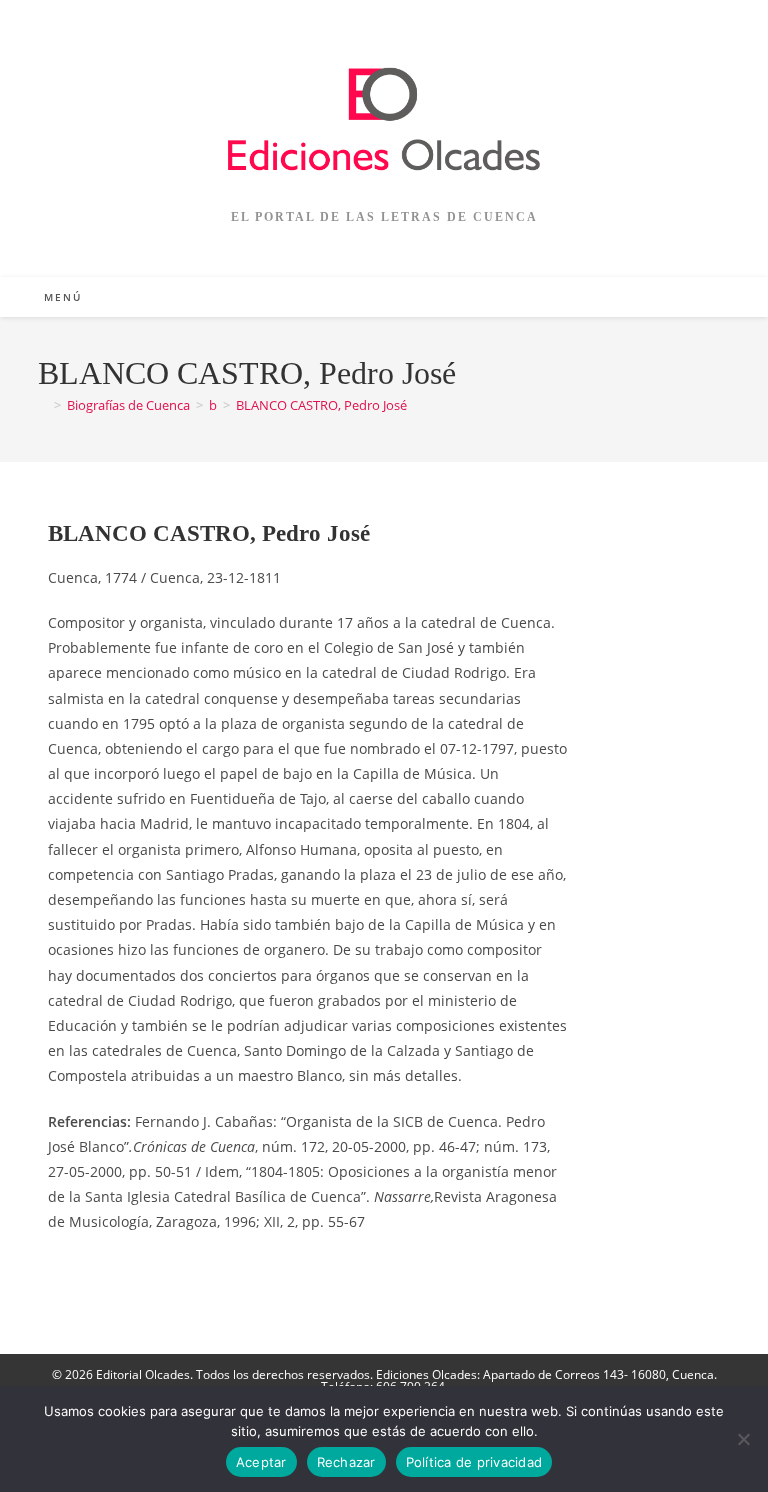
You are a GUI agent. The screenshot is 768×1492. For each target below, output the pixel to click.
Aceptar (261, 1462)
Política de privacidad (474, 1462)
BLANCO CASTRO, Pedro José (321, 405)
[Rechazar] (743, 1439)
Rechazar (346, 1462)
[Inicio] (43, 405)
